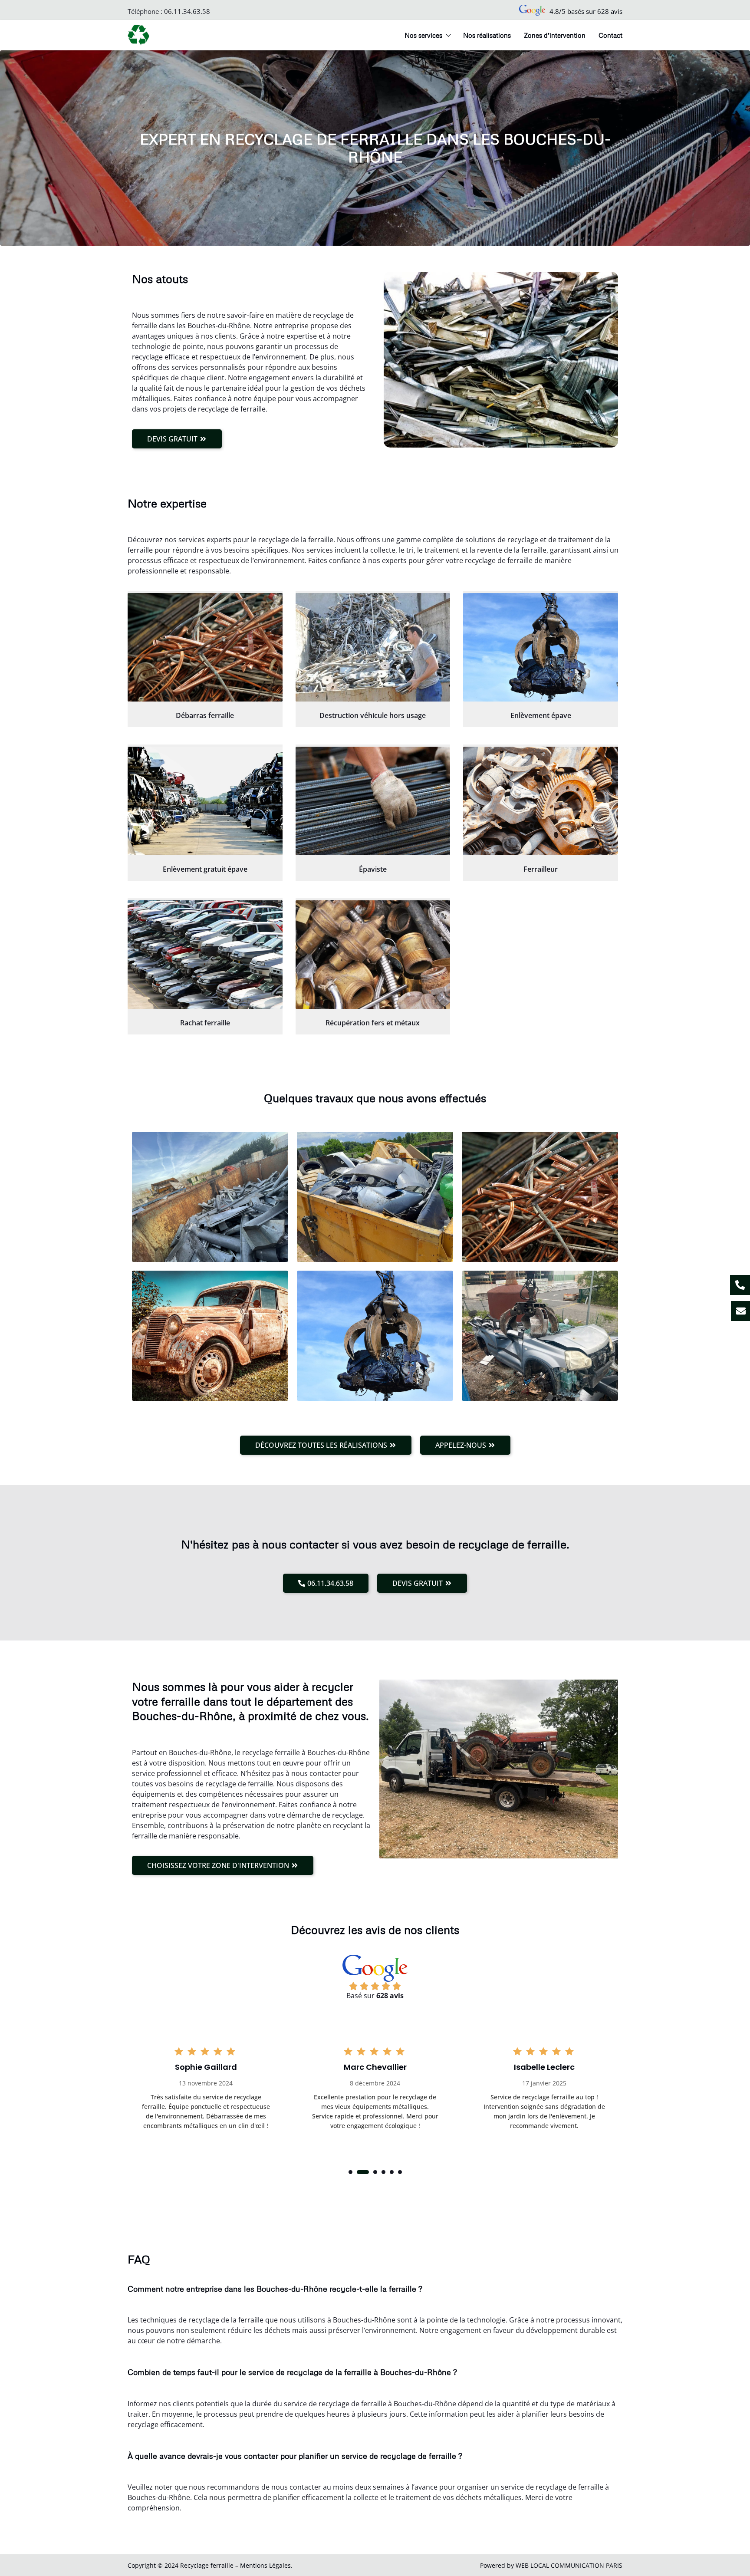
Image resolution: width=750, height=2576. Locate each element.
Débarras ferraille (205, 715)
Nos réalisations (487, 35)
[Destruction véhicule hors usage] (373, 647)
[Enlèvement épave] (541, 647)
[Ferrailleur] (541, 801)
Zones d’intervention (555, 35)
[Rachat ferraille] (205, 955)
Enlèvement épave (541, 715)
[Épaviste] (373, 801)
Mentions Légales (265, 2565)
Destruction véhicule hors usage (373, 715)
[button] (350, 2172)
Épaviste (373, 869)
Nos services (423, 35)
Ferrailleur (541, 869)
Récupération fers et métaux (373, 1023)
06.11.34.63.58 (187, 11)
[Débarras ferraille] (205, 647)
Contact (610, 35)
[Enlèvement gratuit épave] (205, 801)
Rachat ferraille (205, 1023)
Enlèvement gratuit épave (205, 869)
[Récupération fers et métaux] (373, 955)
